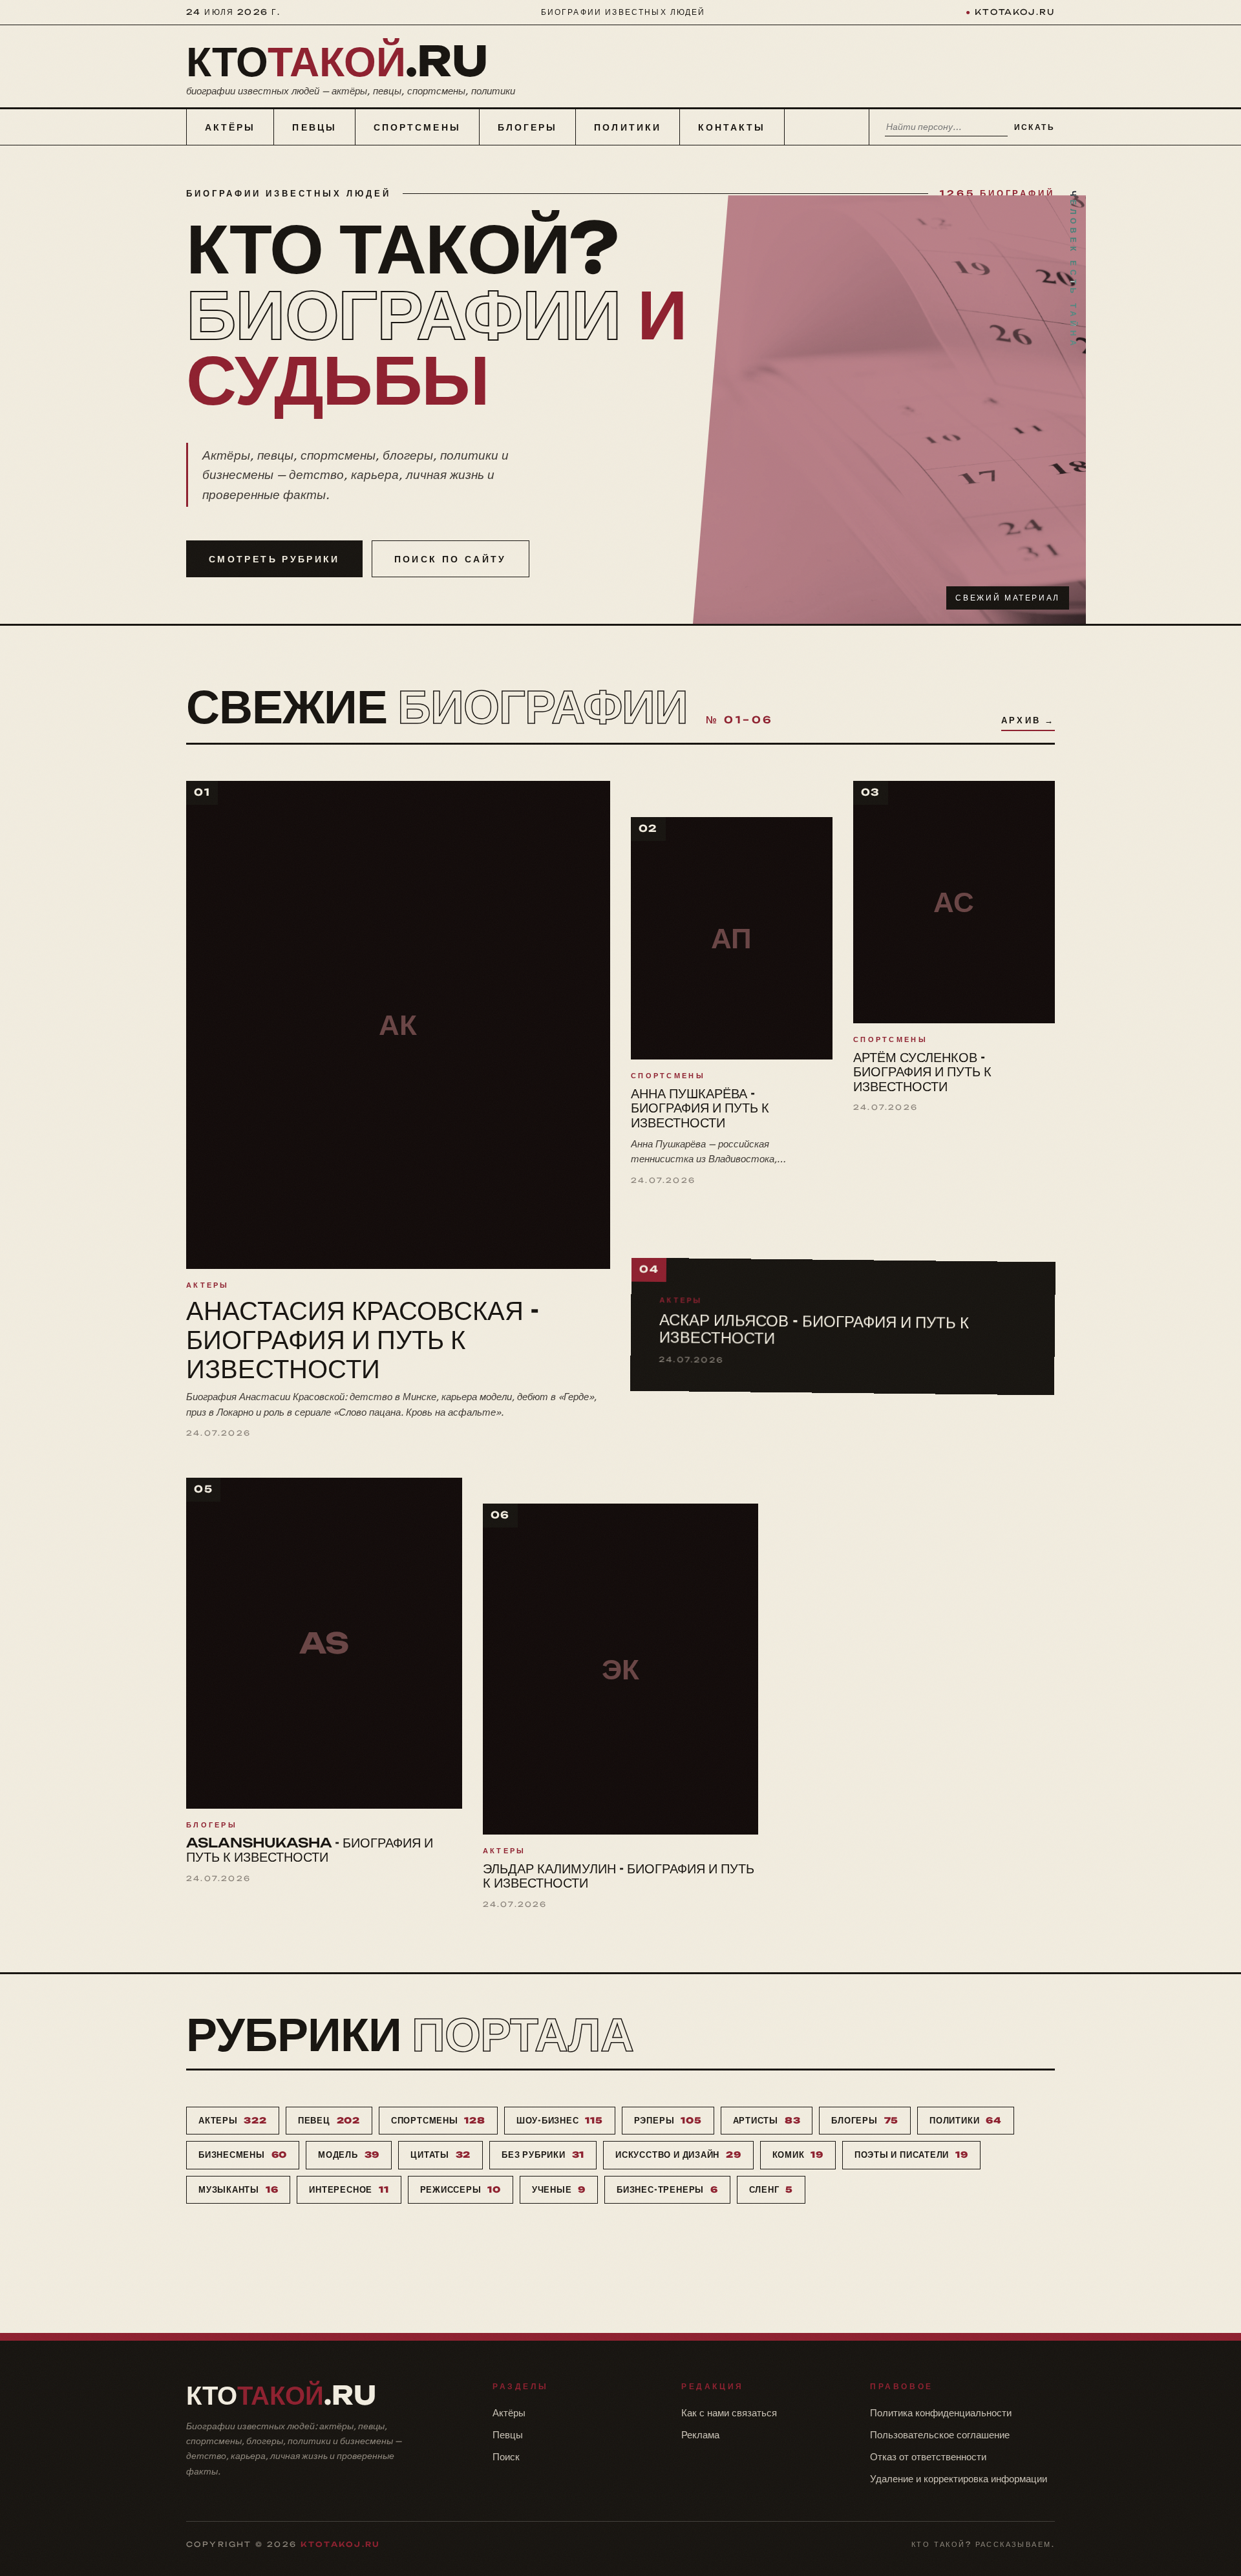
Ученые (559, 2189)
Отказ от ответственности (928, 2457)
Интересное (349, 2189)
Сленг (771, 2189)
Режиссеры (461, 2189)
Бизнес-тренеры (667, 2189)
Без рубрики (543, 2155)
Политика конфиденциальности (941, 2413)
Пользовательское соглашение (940, 2435)
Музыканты (238, 2189)
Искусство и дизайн (678, 2155)
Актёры (230, 127)
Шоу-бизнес (560, 2120)
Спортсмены (417, 127)
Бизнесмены (243, 2155)
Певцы (314, 127)
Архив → (1028, 720)
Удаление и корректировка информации (959, 2479)
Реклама (700, 2435)
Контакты (732, 127)
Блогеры (528, 127)
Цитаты (440, 2155)
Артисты (767, 2120)
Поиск (506, 2457)
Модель (349, 2155)
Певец (329, 2120)
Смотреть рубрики (274, 559)
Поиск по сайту (451, 559)
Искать (1034, 127)
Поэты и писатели (911, 2155)
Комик (798, 2155)
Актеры (233, 2120)
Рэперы (668, 2120)
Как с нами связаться (729, 2413)
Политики (628, 127)
